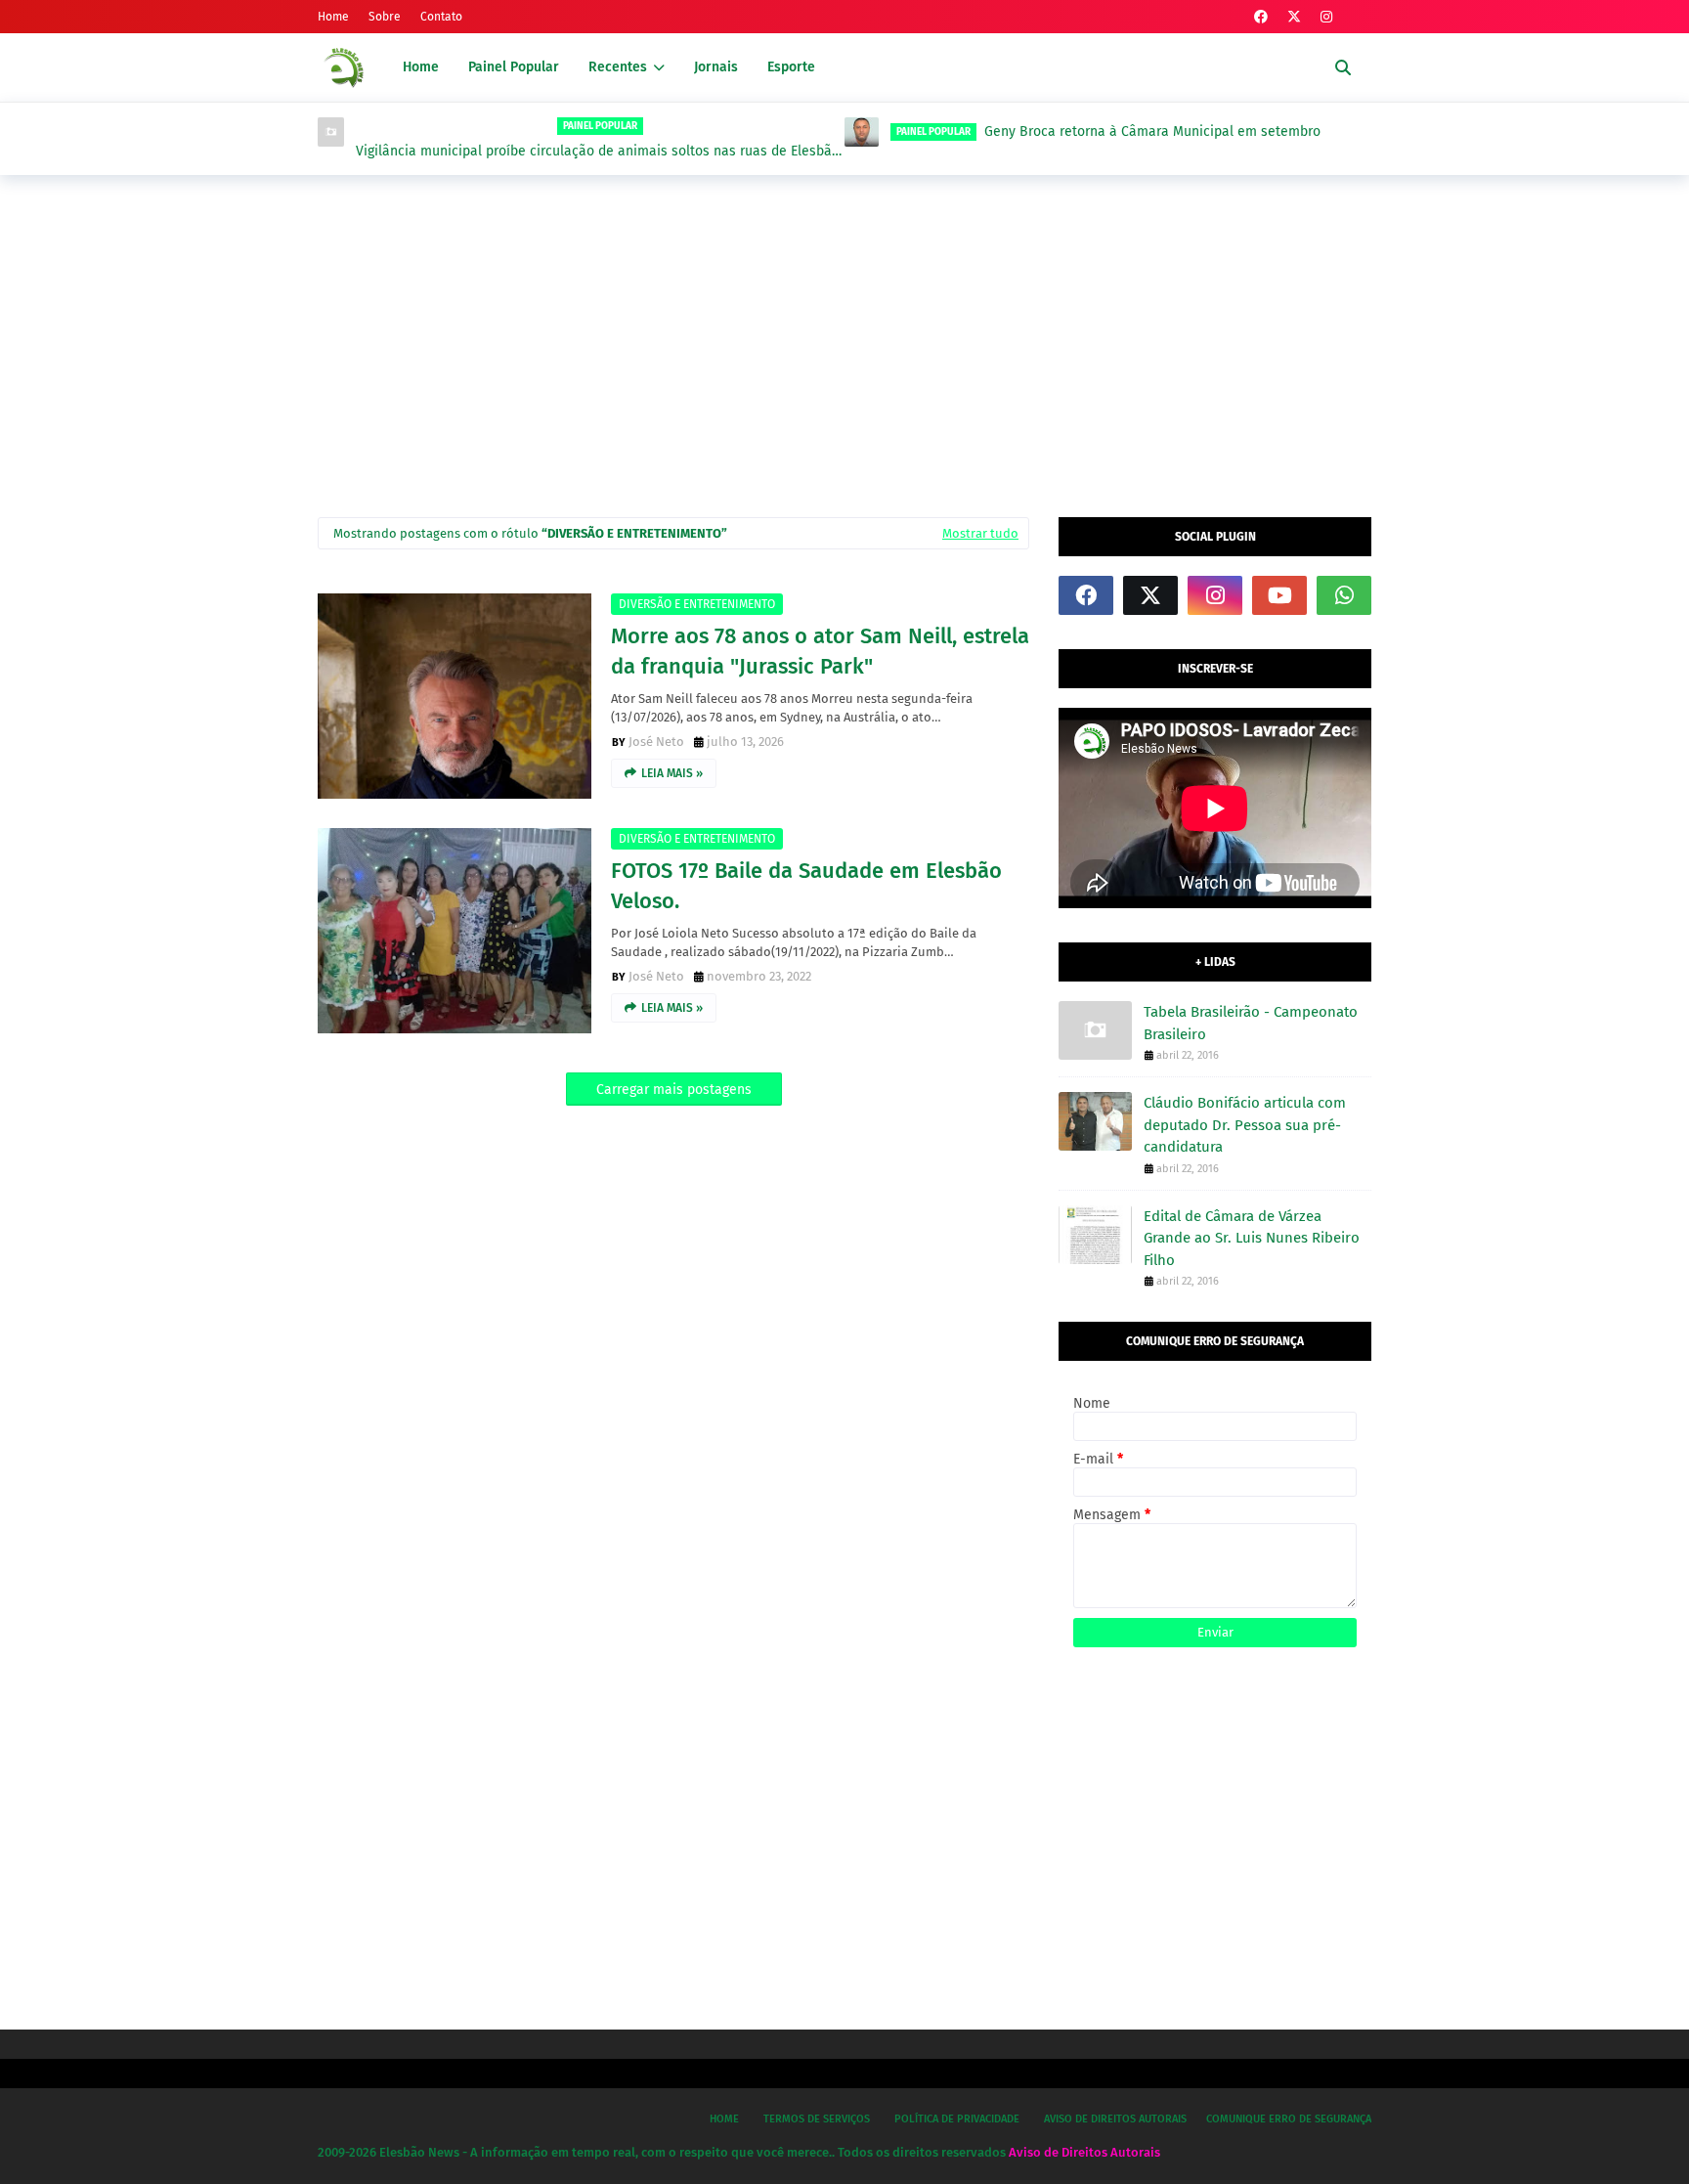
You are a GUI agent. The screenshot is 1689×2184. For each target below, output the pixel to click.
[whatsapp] (1344, 595)
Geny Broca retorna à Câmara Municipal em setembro (758, 131)
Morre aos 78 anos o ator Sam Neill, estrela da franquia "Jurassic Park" (820, 651)
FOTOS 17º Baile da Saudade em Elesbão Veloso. (806, 886)
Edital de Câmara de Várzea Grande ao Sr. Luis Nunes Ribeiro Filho (1252, 1238)
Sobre (385, 17)
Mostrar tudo (980, 533)
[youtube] (1279, 595)
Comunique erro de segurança (1289, 2119)
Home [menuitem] (421, 67)
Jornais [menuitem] (716, 67)
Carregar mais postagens (674, 1090)
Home (333, 17)
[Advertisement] (844, 341)
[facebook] (1261, 17)
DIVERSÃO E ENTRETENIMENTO (697, 604)
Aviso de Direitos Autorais (1115, 2119)
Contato (441, 17)
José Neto (656, 742)
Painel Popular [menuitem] (514, 67)
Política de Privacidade (957, 2119)
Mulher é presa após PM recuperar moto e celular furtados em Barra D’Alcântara (1232, 152)
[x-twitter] (1294, 17)
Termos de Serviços (817, 2119)
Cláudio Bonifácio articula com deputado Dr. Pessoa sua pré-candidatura (1245, 1125)
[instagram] (1326, 17)
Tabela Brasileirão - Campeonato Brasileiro (1251, 1023)
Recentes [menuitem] (618, 67)
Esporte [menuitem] (791, 67)
